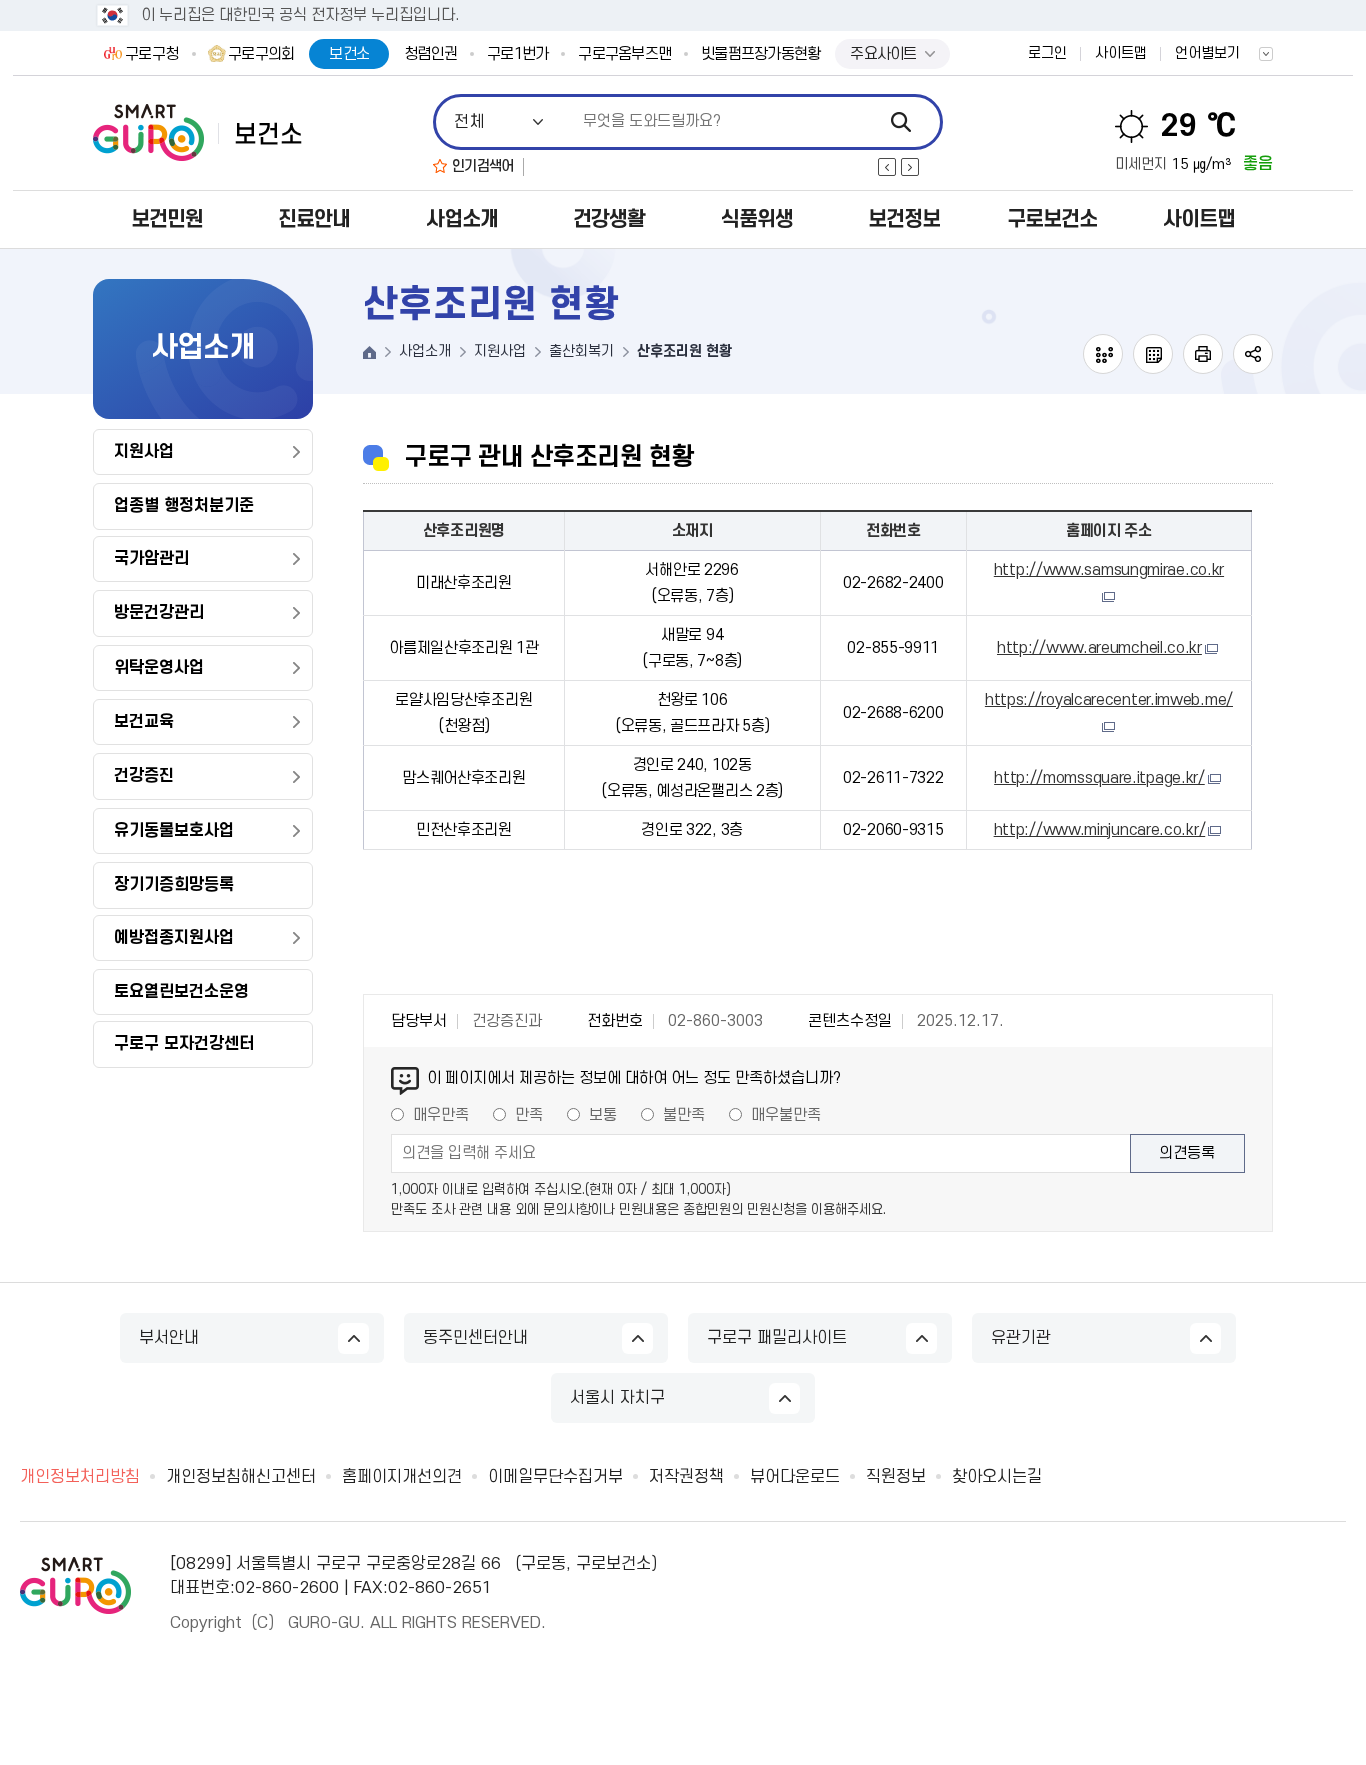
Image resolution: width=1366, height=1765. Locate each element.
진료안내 (314, 219)
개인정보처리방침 (80, 1477)
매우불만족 (786, 1115)
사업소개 (462, 219)
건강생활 (609, 219)
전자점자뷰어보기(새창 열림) (1103, 354)
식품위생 (757, 219)
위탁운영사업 (159, 668)
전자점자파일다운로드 (1153, 354)
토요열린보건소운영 (181, 992)
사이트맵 (1121, 54)
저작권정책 (686, 1477)
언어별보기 (1207, 54)
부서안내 (169, 1338)
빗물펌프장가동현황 (760, 54)
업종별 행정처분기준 (184, 506)
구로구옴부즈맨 (624, 54)
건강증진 (144, 776)
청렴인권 (430, 54)
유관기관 (1021, 1338)
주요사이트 (883, 54)
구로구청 (151, 54)
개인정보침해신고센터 (241, 1477)
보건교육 (144, 722)
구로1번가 (517, 54)
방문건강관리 (159, 613)
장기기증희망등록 (174, 885)
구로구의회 (261, 54)
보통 (603, 1115)
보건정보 (904, 219)
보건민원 (167, 219)
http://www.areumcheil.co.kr (1099, 648)
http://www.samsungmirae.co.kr (1109, 570)
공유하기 (1253, 354)
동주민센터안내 (475, 1338)
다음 (910, 167)
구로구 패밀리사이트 (777, 1338)
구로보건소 (1052, 219)
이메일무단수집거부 (555, 1477)
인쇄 (1203, 354)
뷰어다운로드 (795, 1477)
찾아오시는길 (997, 1477)
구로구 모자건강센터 (184, 1044)
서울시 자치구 (617, 1398)
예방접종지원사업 (174, 938)
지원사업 (144, 452)
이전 (887, 167)
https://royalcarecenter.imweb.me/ (1109, 700)
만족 (529, 1115)
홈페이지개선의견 (402, 1477)
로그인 (1047, 54)
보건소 (349, 54)
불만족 (684, 1115)
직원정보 (896, 1477)
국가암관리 (151, 559)
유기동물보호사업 (174, 831)
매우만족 (441, 1115)
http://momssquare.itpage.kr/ (1099, 778)
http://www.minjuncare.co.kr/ (1100, 830)
